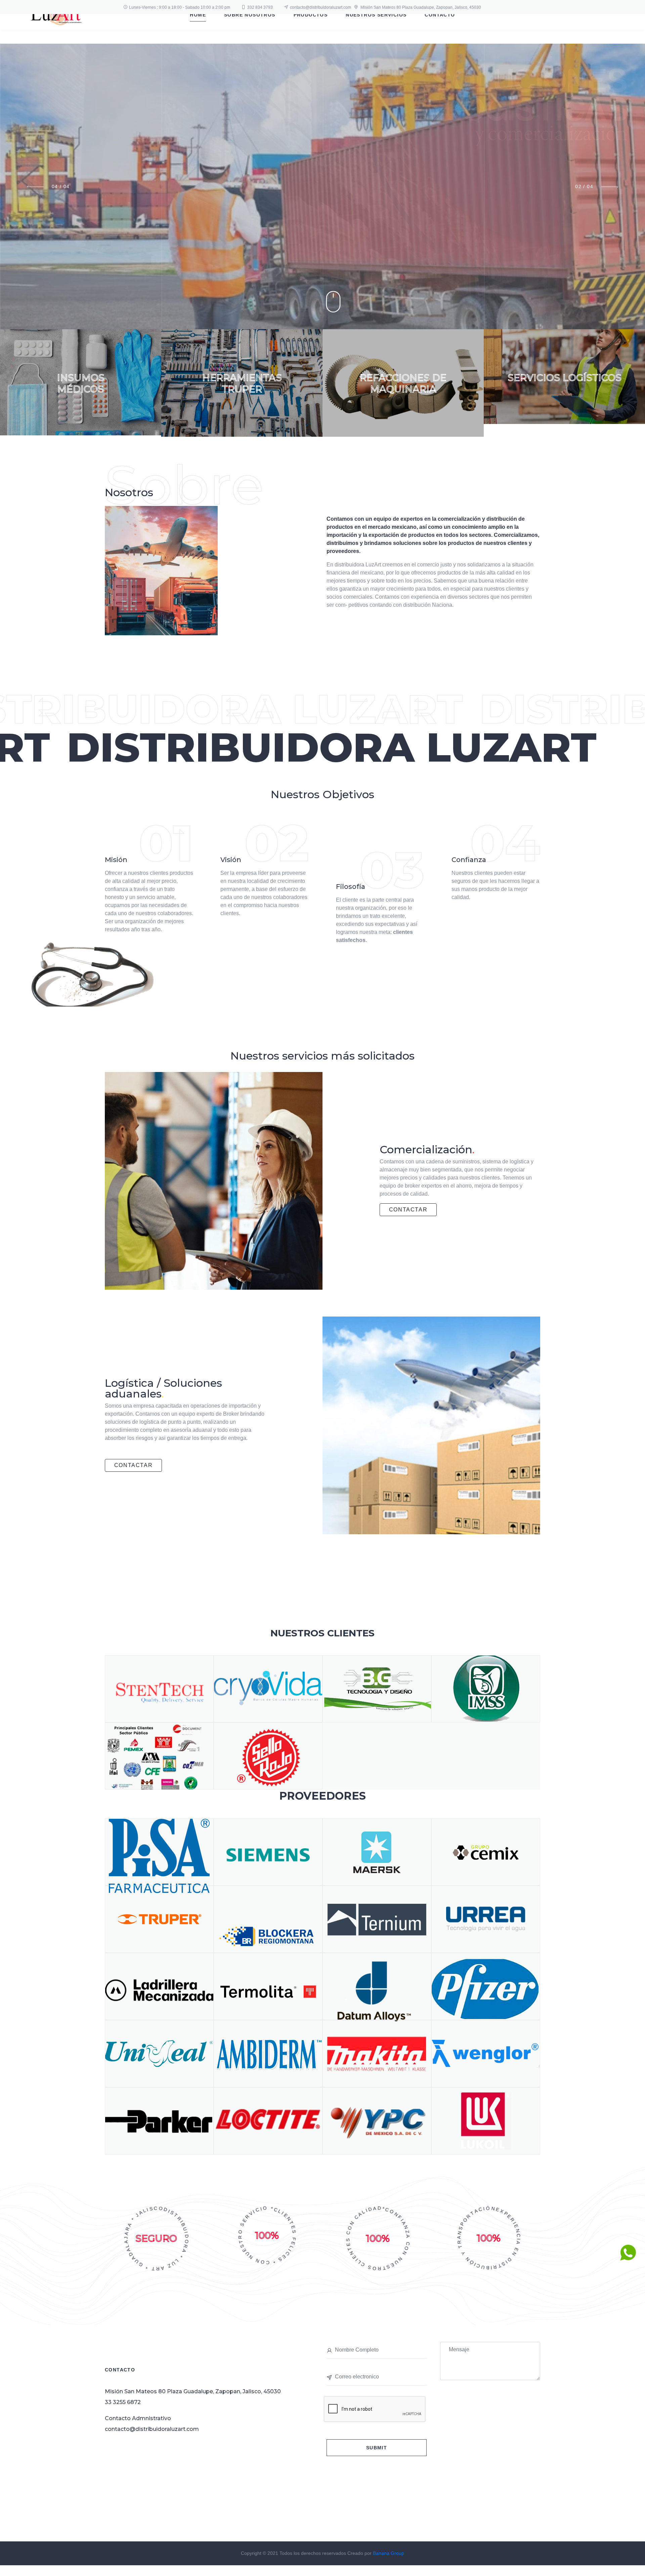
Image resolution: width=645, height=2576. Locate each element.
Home (198, 15)
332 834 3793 (260, 7)
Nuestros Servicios (376, 15)
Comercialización (427, 1149)
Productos (311, 15)
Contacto (440, 15)
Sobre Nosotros (250, 15)
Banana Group (389, 2553)
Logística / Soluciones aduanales (163, 1388)
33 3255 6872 (123, 2402)
